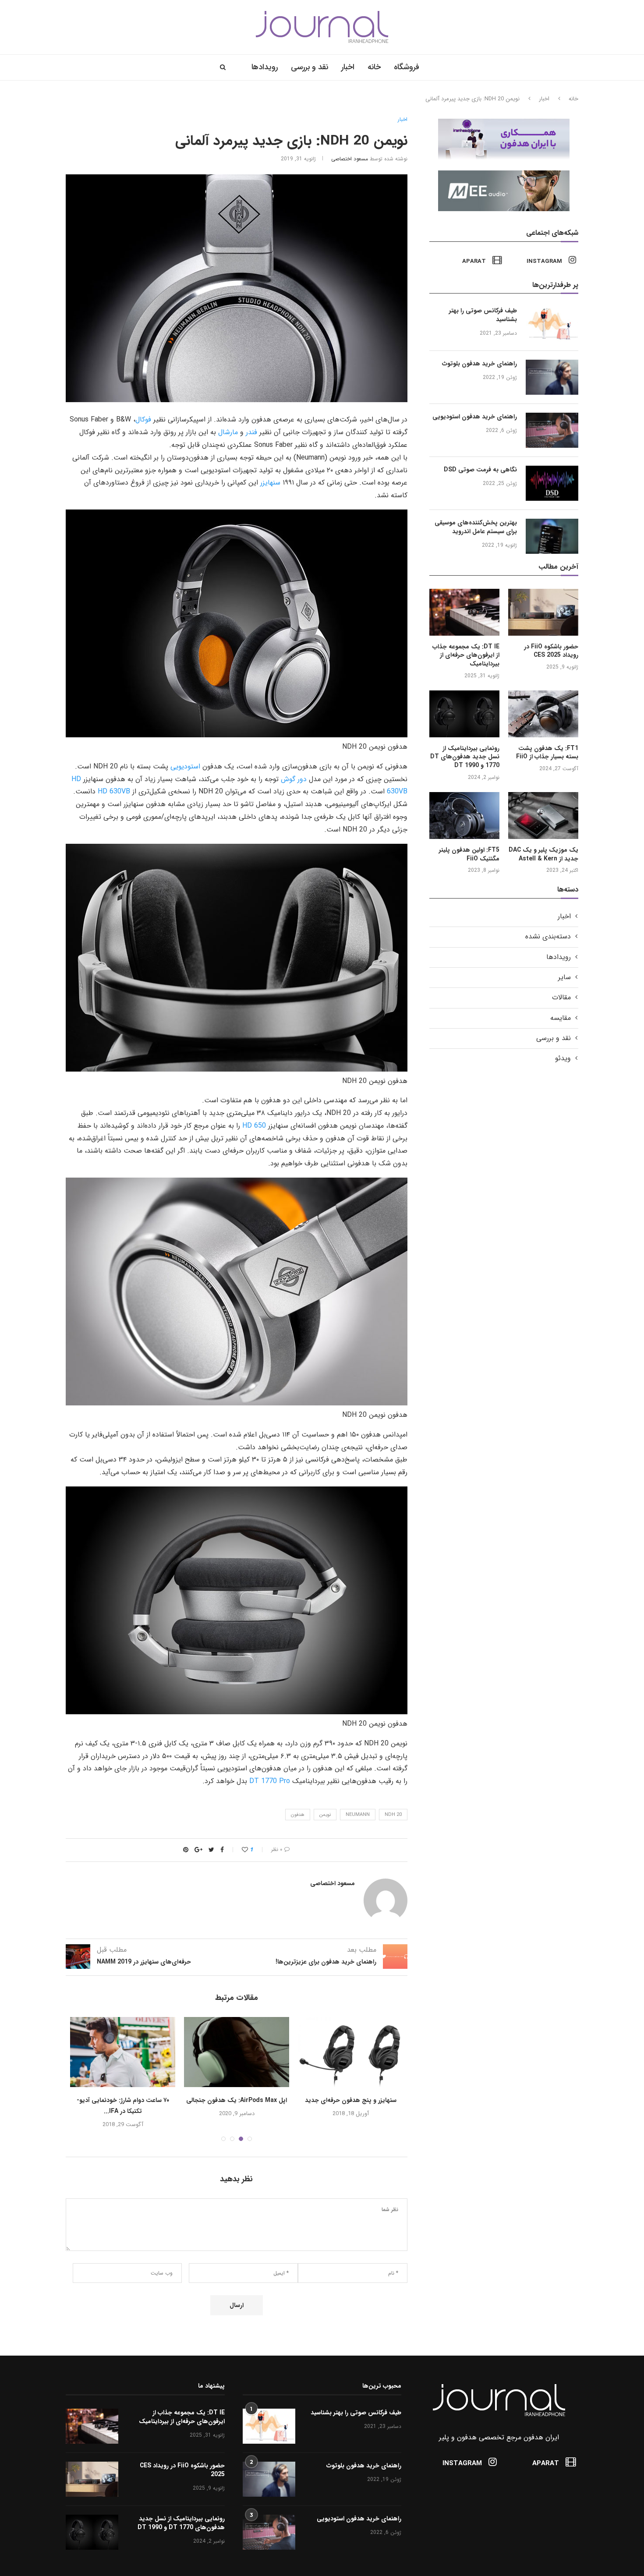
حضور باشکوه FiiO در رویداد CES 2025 (551, 651)
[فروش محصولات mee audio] (508, 174)
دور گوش (294, 779)
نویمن (325, 1815)
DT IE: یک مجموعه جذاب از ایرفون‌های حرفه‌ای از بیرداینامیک (466, 656)
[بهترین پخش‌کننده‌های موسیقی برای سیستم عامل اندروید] (552, 536)
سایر (564, 977)
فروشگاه (407, 67)
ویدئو (563, 1058)
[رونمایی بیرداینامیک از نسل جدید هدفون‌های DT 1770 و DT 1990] (464, 714)
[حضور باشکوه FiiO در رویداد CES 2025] (543, 612)
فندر (251, 432)
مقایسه (561, 1018)
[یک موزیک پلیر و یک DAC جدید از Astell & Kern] (543, 816)
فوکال (143, 419)
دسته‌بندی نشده (548, 937)
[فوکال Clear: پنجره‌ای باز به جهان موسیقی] (123, 2052)
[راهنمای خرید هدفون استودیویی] (552, 430)
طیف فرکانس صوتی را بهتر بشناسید (483, 315)
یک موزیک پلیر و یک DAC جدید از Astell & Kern (543, 855)
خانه (374, 67)
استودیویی (185, 766)
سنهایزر (270, 483)
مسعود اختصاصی (350, 159)
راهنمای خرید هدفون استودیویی (475, 417)
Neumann (358, 1815)
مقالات (561, 998)
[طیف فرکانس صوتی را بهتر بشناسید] (552, 324)
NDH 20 (393, 1815)
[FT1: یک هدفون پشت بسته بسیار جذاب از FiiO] (543, 714)
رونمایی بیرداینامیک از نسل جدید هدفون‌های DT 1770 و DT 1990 (465, 757)
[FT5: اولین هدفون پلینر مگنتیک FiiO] (464, 816)
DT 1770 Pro (270, 1781)
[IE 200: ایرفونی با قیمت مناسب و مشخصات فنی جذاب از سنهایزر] (237, 2052)
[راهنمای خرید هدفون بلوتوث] (552, 377)
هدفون (298, 1815)
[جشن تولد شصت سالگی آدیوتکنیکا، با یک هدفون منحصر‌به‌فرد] (350, 2052)
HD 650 (254, 1126)
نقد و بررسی (310, 67)
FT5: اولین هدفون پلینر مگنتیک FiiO (469, 855)
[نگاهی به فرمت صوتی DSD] (552, 483)
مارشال (228, 432)
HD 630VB (114, 791)
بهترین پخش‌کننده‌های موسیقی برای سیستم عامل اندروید (476, 527)
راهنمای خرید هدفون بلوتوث (479, 364)
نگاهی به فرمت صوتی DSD (480, 470)
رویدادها (265, 67)
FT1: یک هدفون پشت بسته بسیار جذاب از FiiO (547, 753)
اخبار (348, 67)
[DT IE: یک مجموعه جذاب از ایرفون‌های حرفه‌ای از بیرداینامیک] (464, 612)
